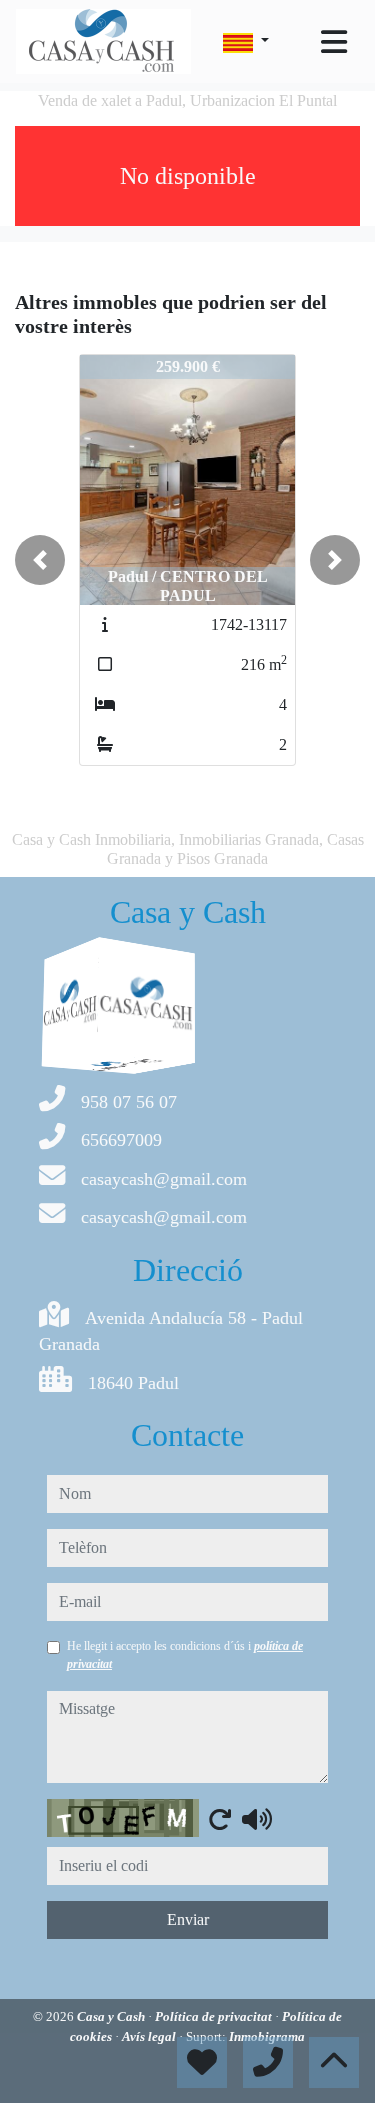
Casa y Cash (112, 2016)
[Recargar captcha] (220, 1819)
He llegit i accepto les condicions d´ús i (185, 1655)
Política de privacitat (215, 2016)
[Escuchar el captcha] (257, 1819)
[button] (40, 560)
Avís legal (150, 2036)
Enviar (188, 1919)
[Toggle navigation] (334, 42)
